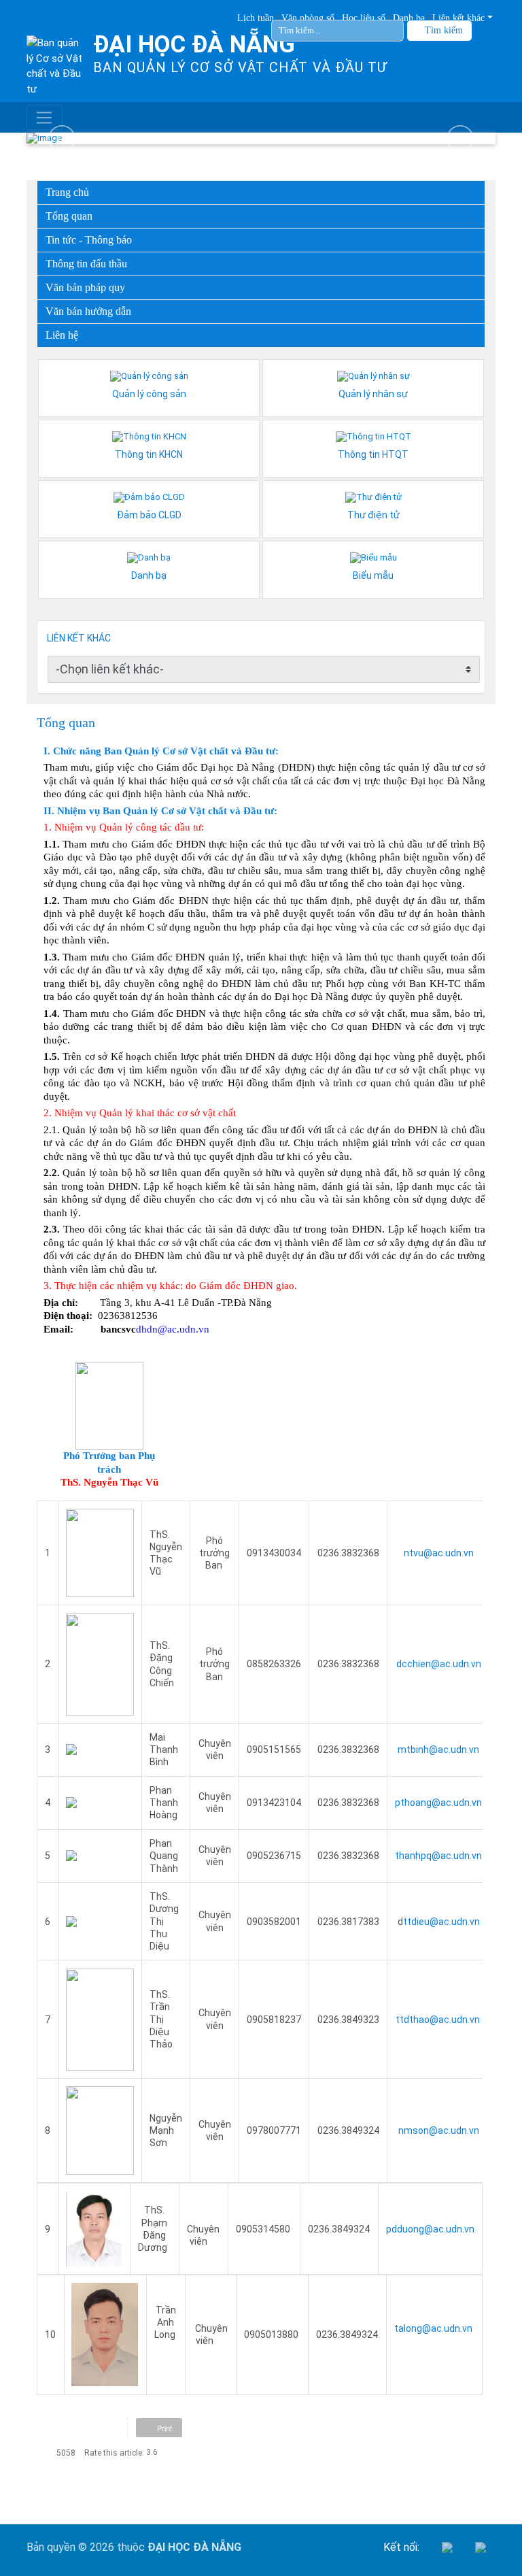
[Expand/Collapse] (476, 284)
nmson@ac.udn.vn (439, 2130)
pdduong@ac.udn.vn (430, 2229)
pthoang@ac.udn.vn (438, 1803)
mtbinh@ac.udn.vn (438, 1750)
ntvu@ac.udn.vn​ (439, 1553)
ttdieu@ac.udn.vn (441, 1922)
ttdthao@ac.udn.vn (439, 2020)
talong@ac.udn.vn (433, 2328)
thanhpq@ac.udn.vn (438, 1856)
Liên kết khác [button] (458, 18)
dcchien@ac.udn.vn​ (439, 1664)
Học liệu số (364, 18)
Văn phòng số (308, 18)
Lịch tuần (256, 18)
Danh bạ (409, 18)
